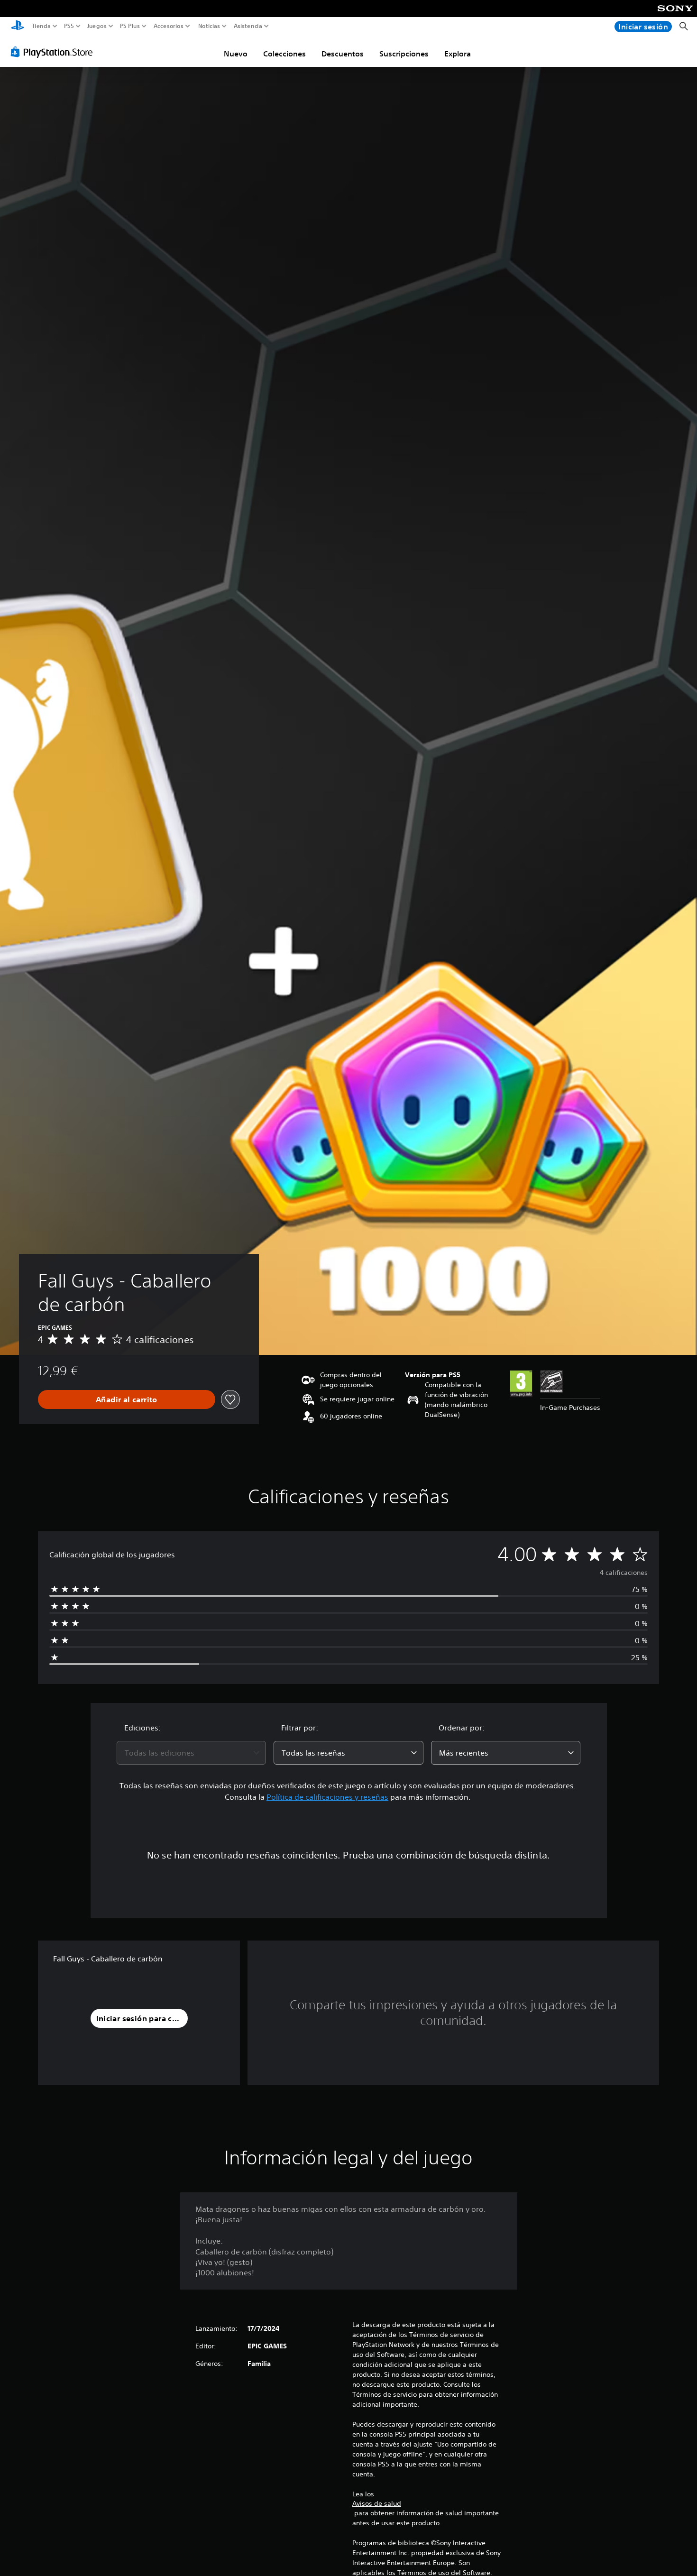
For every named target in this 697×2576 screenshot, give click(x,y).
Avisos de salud (377, 2503)
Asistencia (248, 26)
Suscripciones (404, 54)
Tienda (41, 26)
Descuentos (343, 54)
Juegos (96, 26)
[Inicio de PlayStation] (18, 26)
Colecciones (284, 54)
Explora (458, 54)
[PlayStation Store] (54, 52)
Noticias (209, 26)
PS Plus (130, 26)
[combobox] (192, 1753)
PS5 (69, 26)
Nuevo (236, 54)
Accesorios (168, 26)
